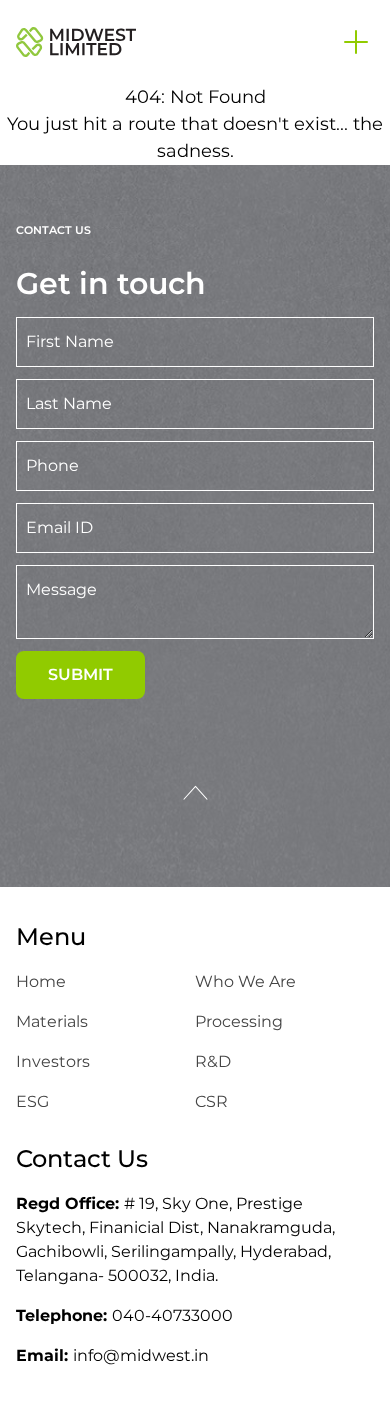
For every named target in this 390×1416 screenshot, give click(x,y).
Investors (53, 1061)
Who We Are (245, 981)
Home (41, 981)
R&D (213, 1061)
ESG (32, 1101)
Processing (239, 1021)
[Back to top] (195, 793)
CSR (211, 1101)
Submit (80, 674)
